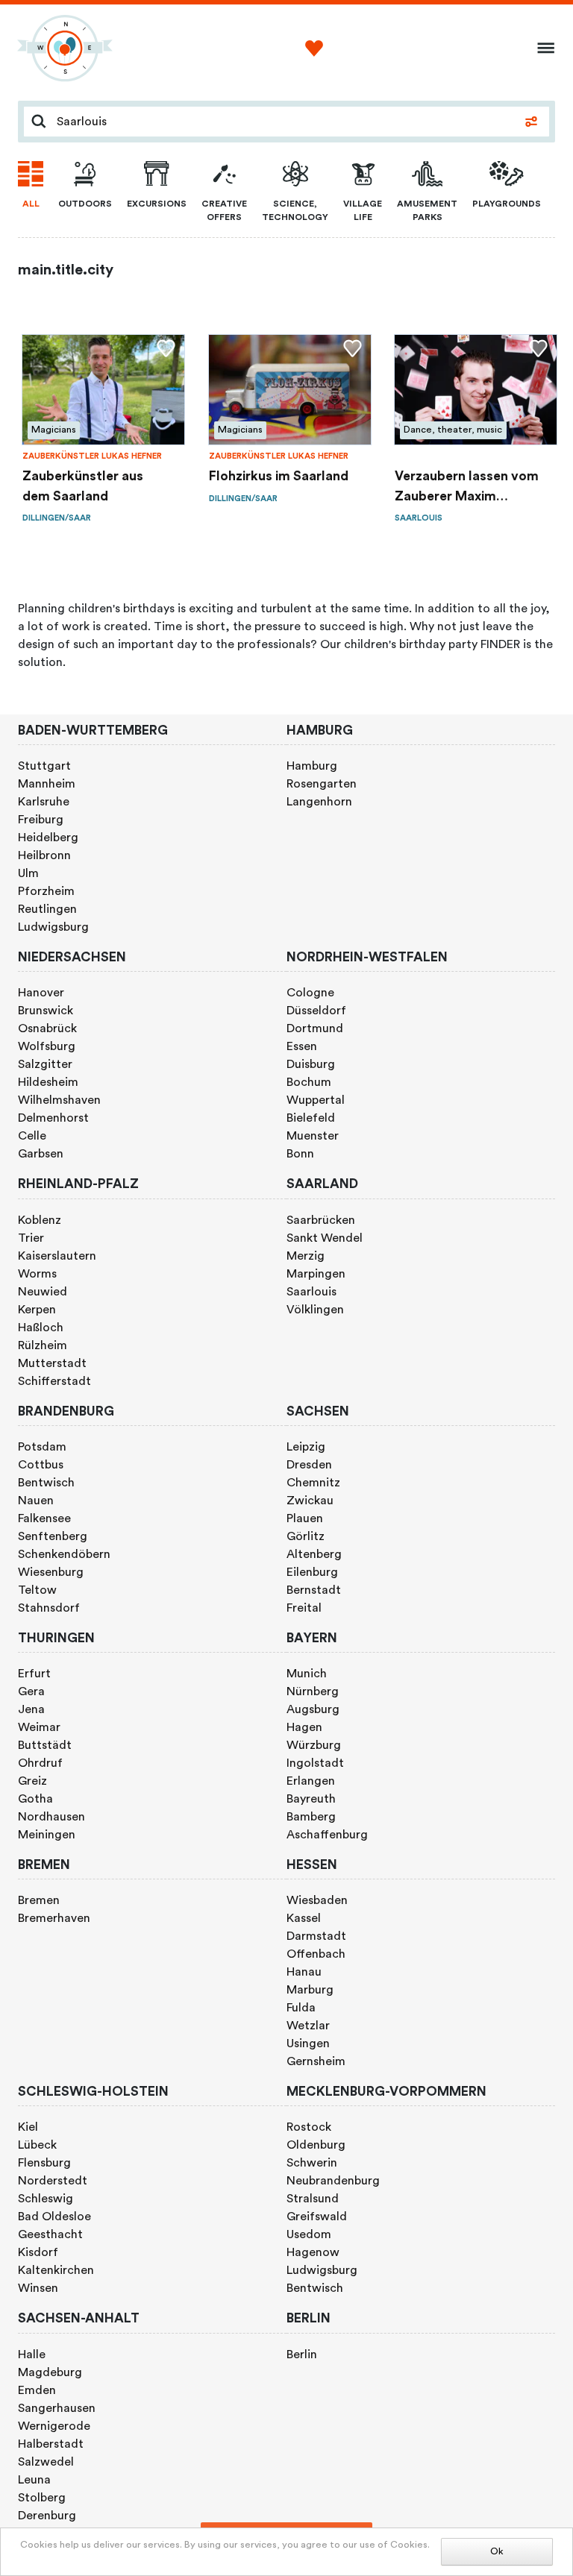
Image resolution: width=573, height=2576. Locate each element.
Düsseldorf (316, 1011)
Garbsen (41, 1154)
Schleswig (46, 2199)
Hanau (304, 1972)
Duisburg (311, 1064)
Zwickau (310, 1501)
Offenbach (316, 1954)
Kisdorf (38, 2252)
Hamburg (312, 766)
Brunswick (46, 1011)
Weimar (39, 1727)
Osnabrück (47, 1028)
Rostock (309, 2127)
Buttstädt (45, 1745)
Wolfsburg (47, 1046)
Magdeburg (50, 2372)
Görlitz (306, 1536)
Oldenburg (316, 2145)
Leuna (34, 2480)
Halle (32, 2354)
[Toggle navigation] (541, 48)
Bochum (309, 1082)
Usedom (309, 2234)
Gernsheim (316, 2061)
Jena (31, 1709)
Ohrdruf (40, 1763)
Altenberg (314, 1554)
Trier (31, 1238)
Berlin (302, 2354)
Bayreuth (311, 1799)
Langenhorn (319, 802)
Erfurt (34, 1674)
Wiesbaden (317, 1900)
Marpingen (316, 1274)
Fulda (301, 2008)
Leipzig (306, 1447)
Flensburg (44, 2163)
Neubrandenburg (333, 2181)
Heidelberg (48, 838)
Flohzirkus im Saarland (279, 476)
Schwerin (312, 2163)
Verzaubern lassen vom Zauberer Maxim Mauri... (467, 488)
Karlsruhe (44, 802)
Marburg (310, 1990)
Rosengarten (322, 784)
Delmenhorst (53, 1118)
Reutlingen (47, 909)
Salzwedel (46, 2462)
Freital (304, 1608)
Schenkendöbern (64, 1554)
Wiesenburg (51, 1572)
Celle (32, 1136)
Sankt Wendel (325, 1238)
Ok (497, 2551)
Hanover (41, 993)
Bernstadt (314, 1590)
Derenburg (47, 2516)
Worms (37, 1274)
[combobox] (284, 122)
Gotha (35, 1799)
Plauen (305, 1518)
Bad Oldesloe (54, 2217)
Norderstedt (53, 2181)
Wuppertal (316, 1100)
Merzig (306, 1256)
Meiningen (47, 1835)
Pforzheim (46, 891)
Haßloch (41, 1328)
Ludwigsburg (53, 927)
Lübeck (37, 2145)
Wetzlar (308, 2026)
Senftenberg (53, 1536)
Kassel (304, 1918)
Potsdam (42, 1447)
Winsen (38, 2288)
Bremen (39, 1900)
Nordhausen (51, 1817)
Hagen (304, 1727)
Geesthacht (50, 2234)
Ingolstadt (315, 1763)
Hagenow (313, 2252)
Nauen (36, 1501)
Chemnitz (313, 1483)
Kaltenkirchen (56, 2270)
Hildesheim (48, 1082)
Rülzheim (43, 1345)
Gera (31, 1691)
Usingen (308, 2043)
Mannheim (47, 784)
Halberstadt (51, 2444)
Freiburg (41, 820)
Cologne (310, 993)
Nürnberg (313, 1691)
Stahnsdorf (49, 1608)
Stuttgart (44, 766)
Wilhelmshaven (59, 1100)
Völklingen (315, 1310)
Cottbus (41, 1465)
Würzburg (314, 1745)
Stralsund (313, 2199)
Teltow (37, 1590)
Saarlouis (311, 1292)
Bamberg (311, 1817)
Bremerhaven (54, 1918)
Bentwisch (46, 1483)
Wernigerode (54, 2426)
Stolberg (42, 2498)
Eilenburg (312, 1572)
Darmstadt (316, 1936)
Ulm (28, 873)
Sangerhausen (57, 2408)
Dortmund (315, 1028)
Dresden (309, 1465)
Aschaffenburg (327, 1835)
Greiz (32, 1781)
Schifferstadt (54, 1381)
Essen (302, 1046)
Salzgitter (45, 1064)
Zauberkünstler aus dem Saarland (83, 486)
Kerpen (37, 1310)
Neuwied (43, 1292)
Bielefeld (311, 1118)
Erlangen (311, 1781)
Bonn (300, 1154)
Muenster (313, 1136)
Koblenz (40, 1220)
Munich (307, 1674)
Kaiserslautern (57, 1256)
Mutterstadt (52, 1363)
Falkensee (44, 1518)
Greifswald (317, 2217)
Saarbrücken (321, 1220)
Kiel (28, 2127)
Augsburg (313, 1709)
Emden (37, 2390)
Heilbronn (44, 855)
